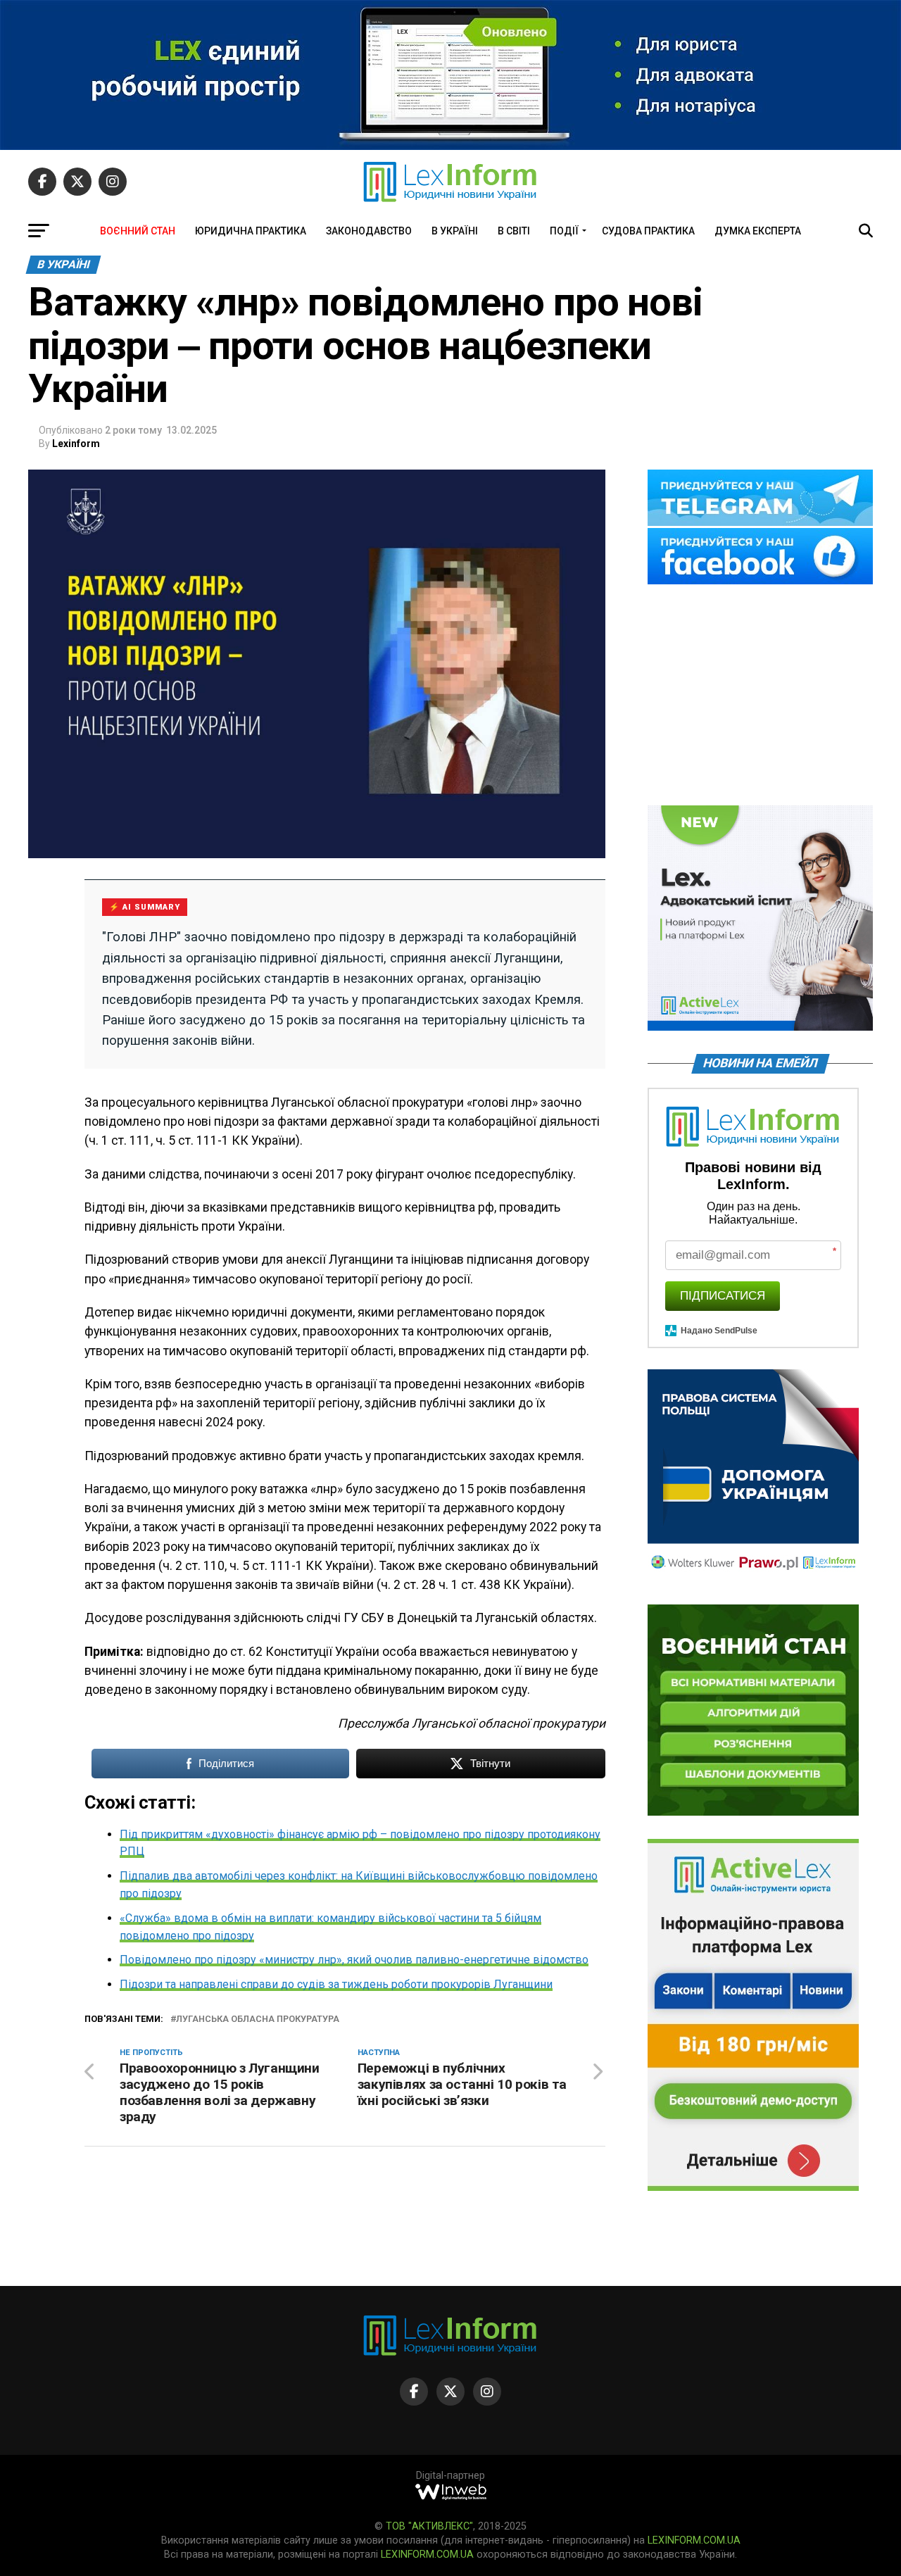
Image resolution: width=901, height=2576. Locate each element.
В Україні (455, 231)
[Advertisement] (760, 696)
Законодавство (369, 231)
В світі (514, 231)
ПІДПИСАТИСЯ (723, 1296)
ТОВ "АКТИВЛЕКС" (429, 2526)
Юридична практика (251, 231)
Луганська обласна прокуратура (258, 2019)
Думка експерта (758, 231)
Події (564, 231)
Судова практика (648, 231)
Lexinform (76, 444)
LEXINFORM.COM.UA (694, 2540)
